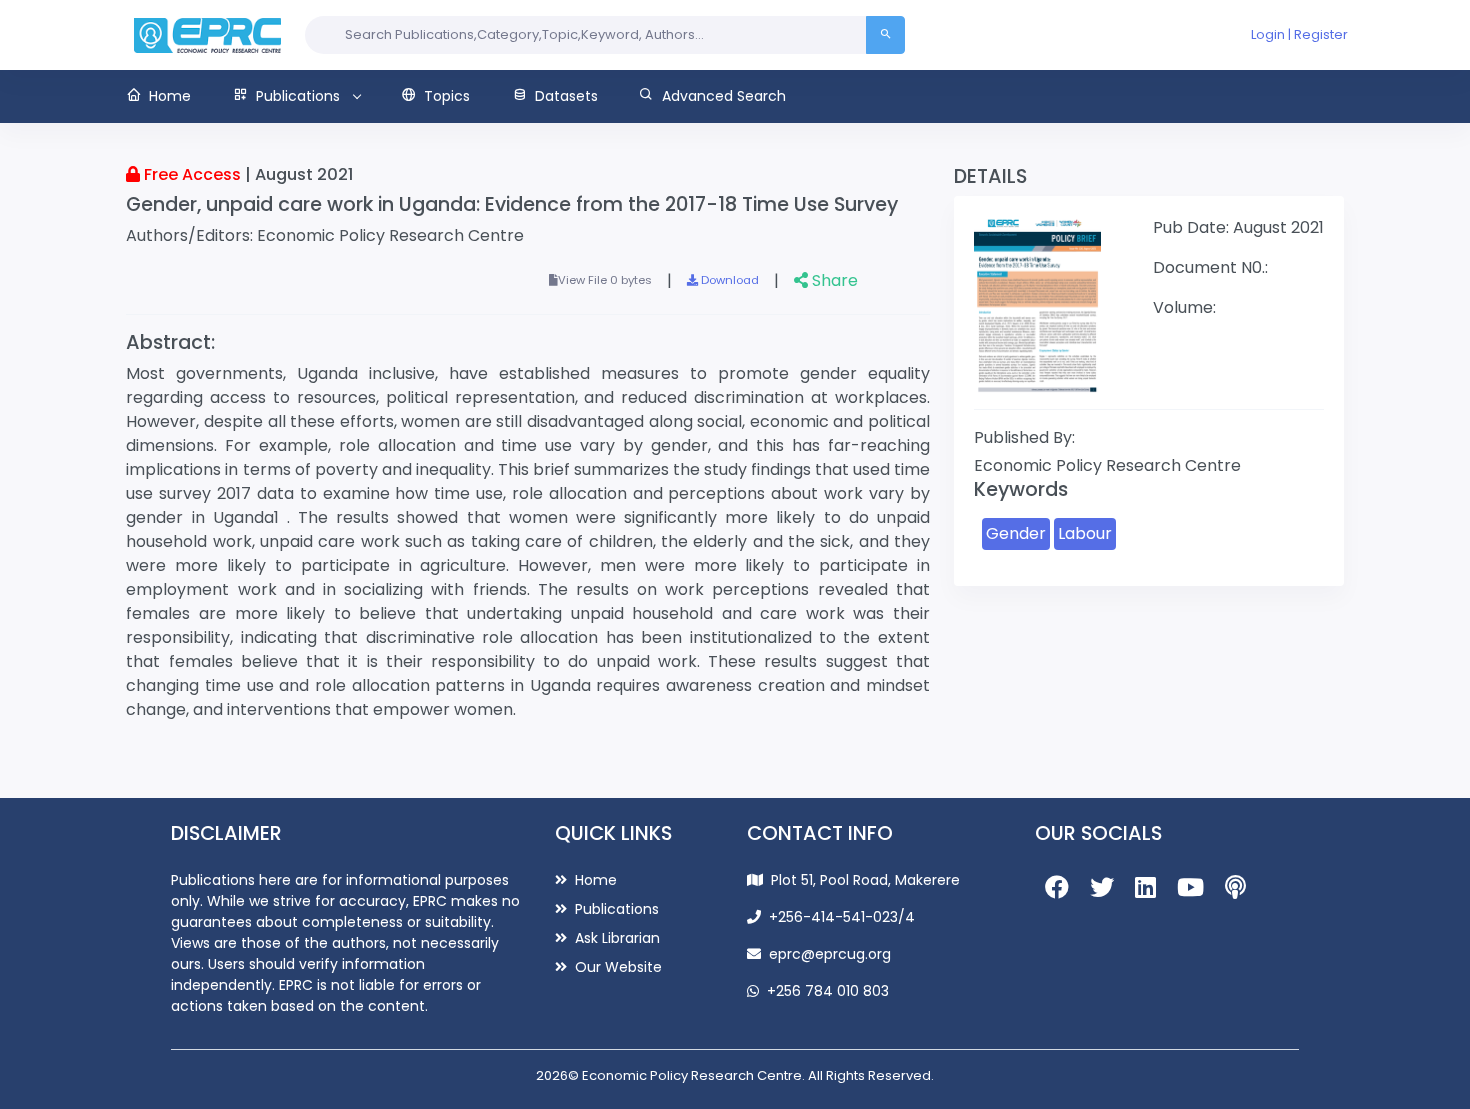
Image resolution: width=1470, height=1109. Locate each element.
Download (728, 280)
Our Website (616, 967)
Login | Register (1299, 34)
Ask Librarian (615, 938)
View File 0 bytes (605, 280)
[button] (169, 96)
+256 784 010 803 (828, 991)
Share (833, 280)
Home (594, 880)
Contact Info (820, 833)
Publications (615, 909)
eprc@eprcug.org (830, 954)
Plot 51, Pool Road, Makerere (865, 880)
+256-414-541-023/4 (842, 917)
